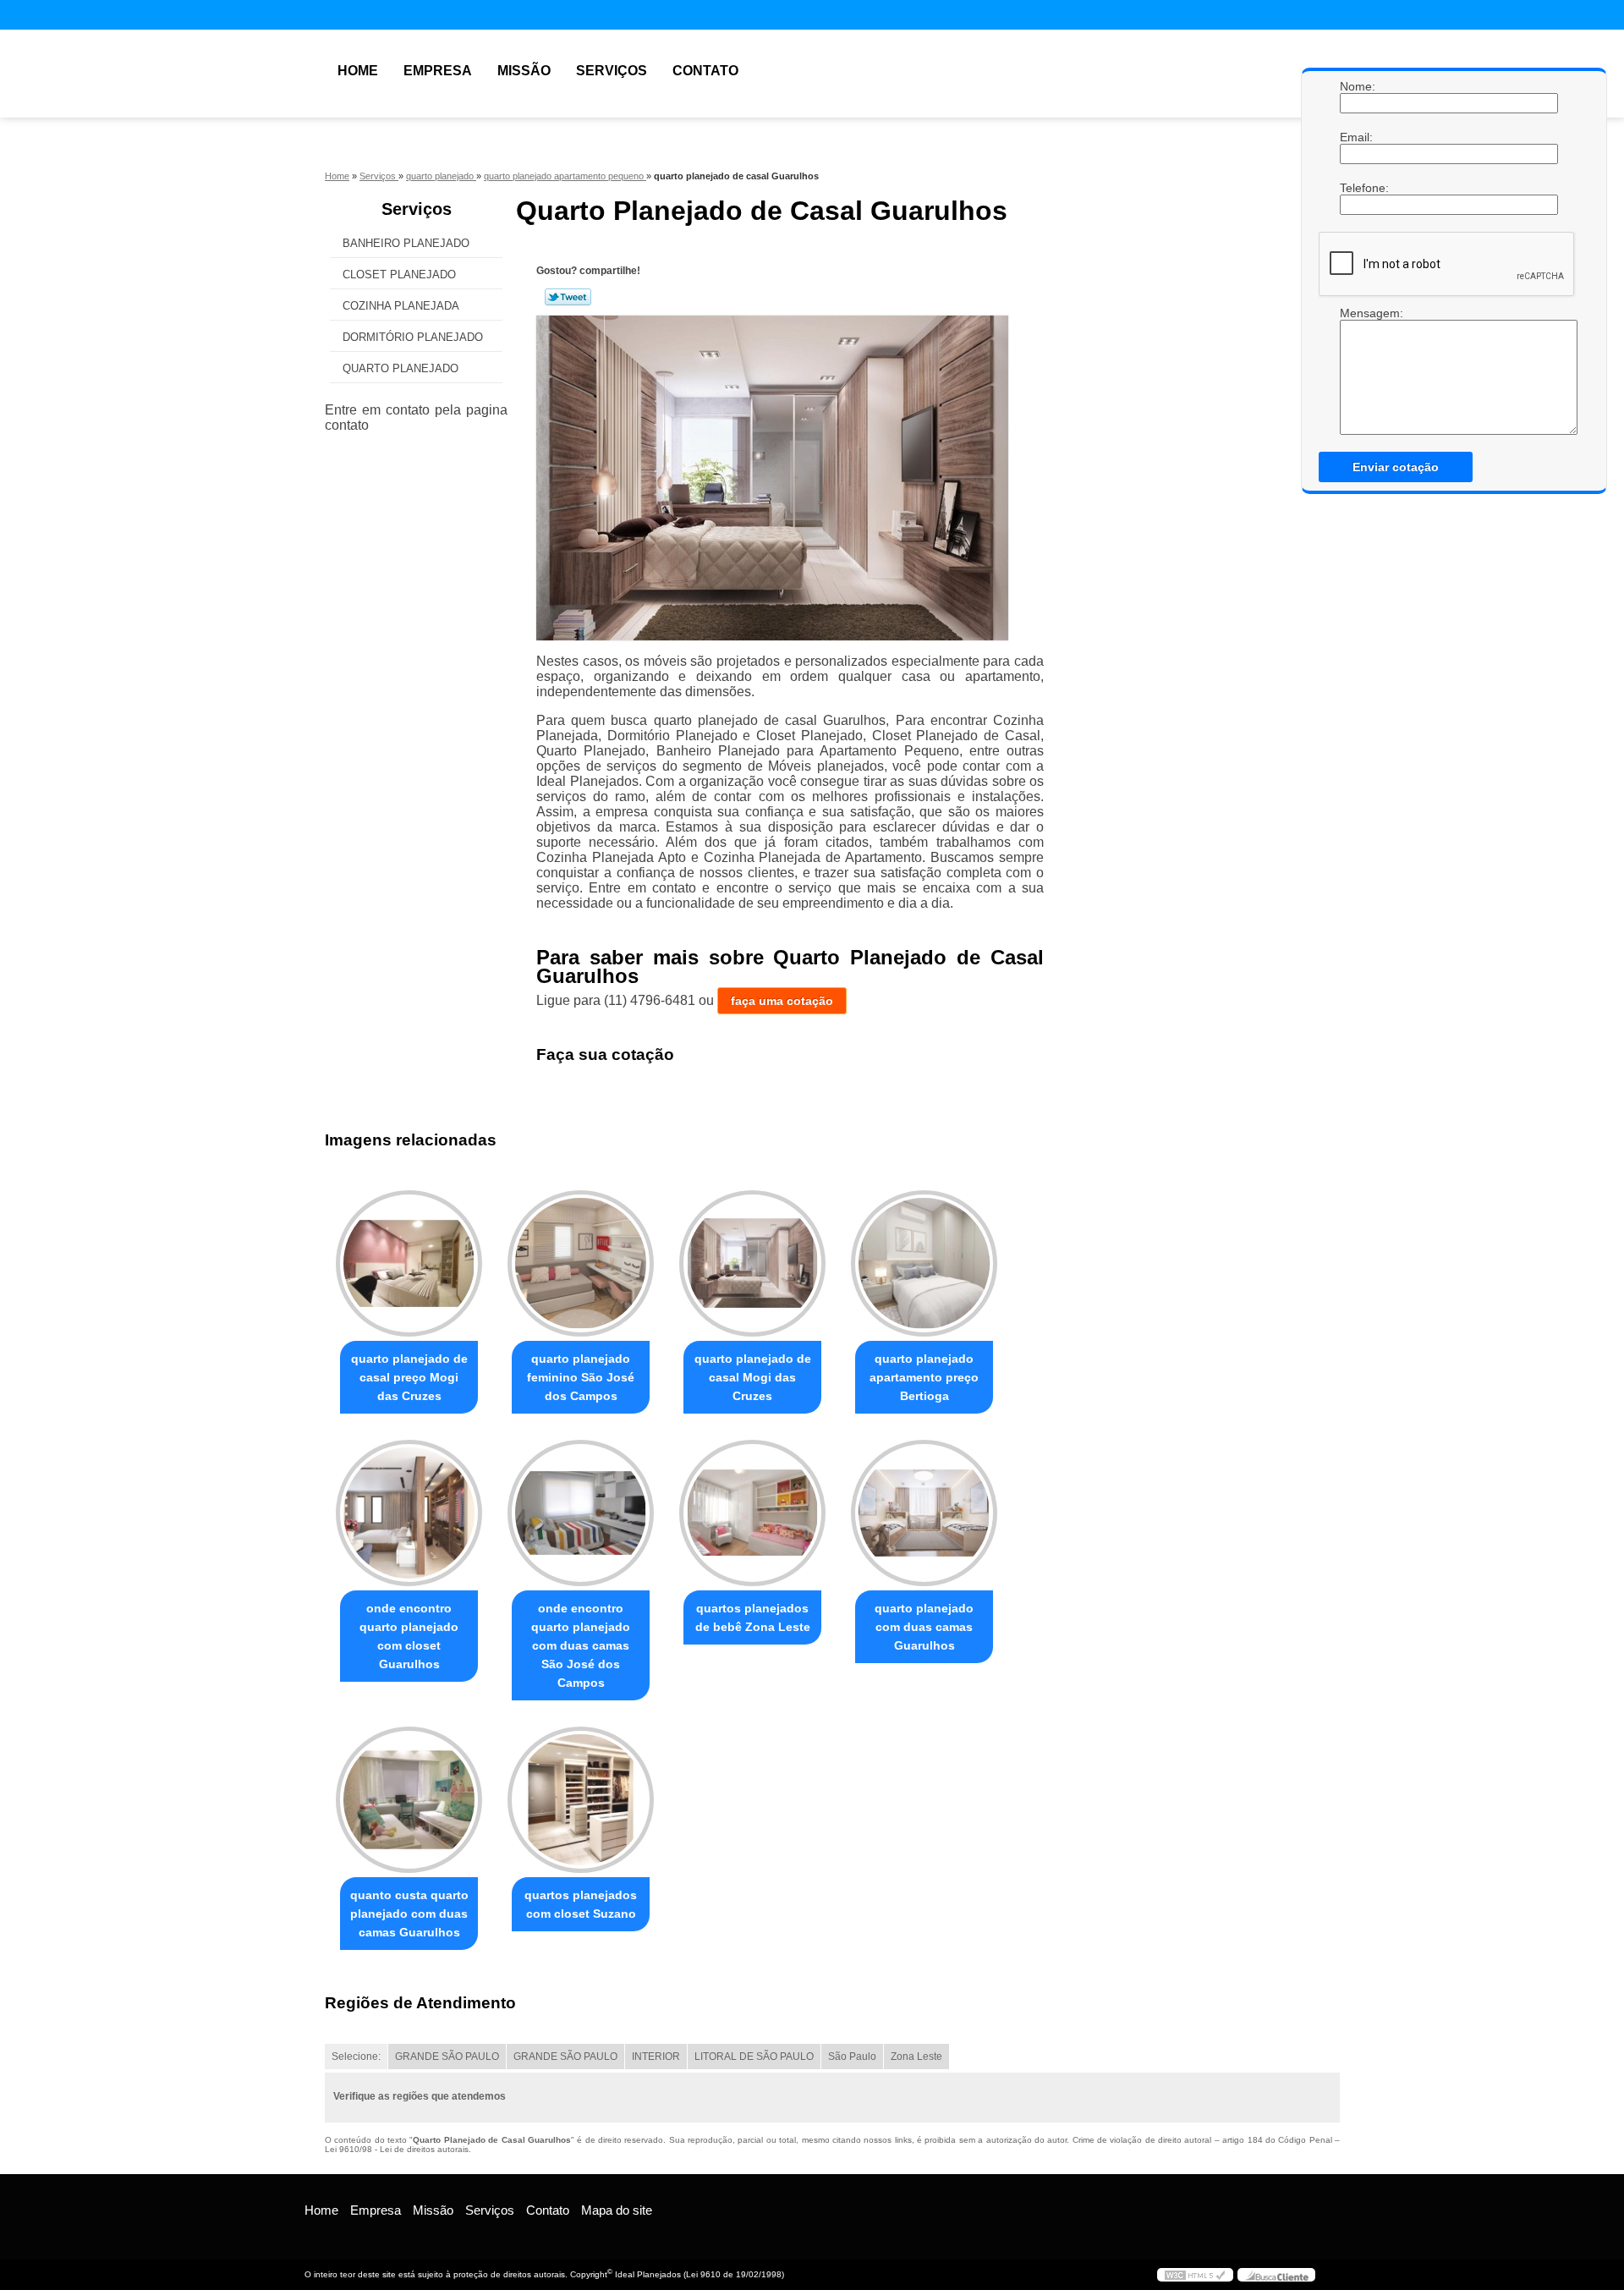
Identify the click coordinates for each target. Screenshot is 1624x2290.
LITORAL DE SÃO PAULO (754, 2057)
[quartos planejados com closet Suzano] (581, 1800)
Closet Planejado (399, 275)
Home (358, 71)
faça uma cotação (782, 1001)
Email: (1357, 137)
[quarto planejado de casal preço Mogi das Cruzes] (409, 1263)
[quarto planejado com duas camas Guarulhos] (924, 1513)
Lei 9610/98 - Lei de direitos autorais (397, 2149)
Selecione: (356, 2057)
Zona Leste (916, 2057)
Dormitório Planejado (413, 337)
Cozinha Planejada (401, 306)
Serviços (612, 71)
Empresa (438, 71)
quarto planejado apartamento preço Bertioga (924, 1377)
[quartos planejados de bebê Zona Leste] (752, 1513)
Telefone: (1357, 188)
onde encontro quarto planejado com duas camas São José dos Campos (581, 1645)
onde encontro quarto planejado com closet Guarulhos (409, 1636)
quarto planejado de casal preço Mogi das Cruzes (409, 1377)
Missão (524, 71)
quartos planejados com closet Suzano (581, 1904)
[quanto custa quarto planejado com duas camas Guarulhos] (409, 1800)
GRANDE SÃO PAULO (447, 2057)
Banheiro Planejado (406, 243)
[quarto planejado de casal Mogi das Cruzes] (752, 1263)
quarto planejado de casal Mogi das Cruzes (753, 1377)
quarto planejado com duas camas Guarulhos (924, 1627)
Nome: (1357, 86)
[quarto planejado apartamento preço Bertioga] (924, 1263)
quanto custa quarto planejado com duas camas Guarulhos (409, 1914)
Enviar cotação (1396, 467)
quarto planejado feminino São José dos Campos (581, 1377)
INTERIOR (656, 2057)
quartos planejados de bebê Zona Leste (753, 1617)
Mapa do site (617, 2210)
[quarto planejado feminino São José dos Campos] (581, 1263)
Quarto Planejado (401, 368)
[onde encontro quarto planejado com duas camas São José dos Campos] (581, 1513)
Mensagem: (1357, 313)
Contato (705, 71)
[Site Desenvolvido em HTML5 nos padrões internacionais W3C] (1195, 2275)
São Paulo (852, 2057)
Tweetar (568, 297)
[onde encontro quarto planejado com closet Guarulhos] (409, 1513)
